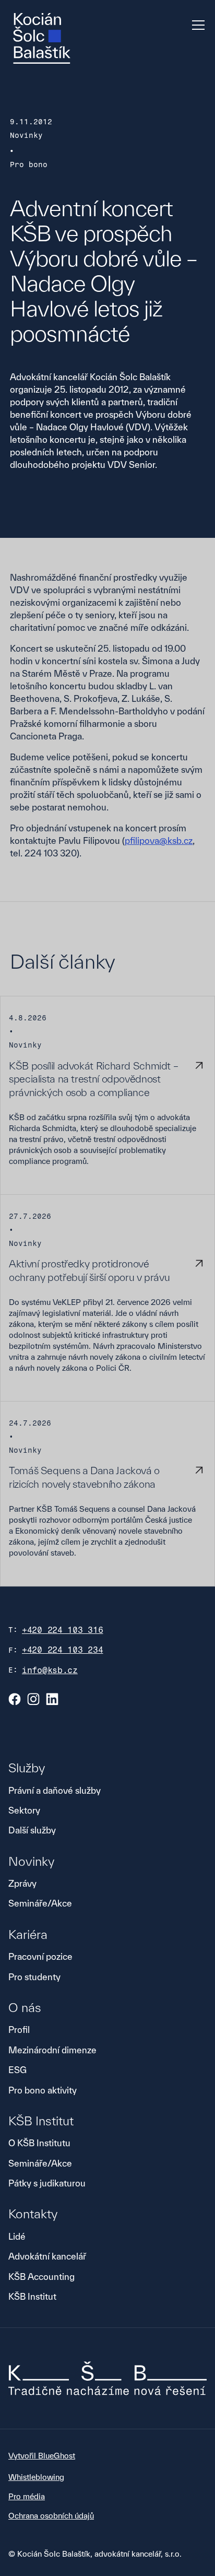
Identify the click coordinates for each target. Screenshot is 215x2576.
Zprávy (22, 1883)
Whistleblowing (36, 2477)
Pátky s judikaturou (47, 2183)
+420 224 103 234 (63, 1650)
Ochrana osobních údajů (51, 2516)
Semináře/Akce (40, 1903)
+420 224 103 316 (63, 1630)
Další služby (32, 1830)
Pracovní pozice (40, 1956)
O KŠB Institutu (39, 2143)
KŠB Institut (32, 2296)
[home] (42, 38)
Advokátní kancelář (47, 2256)
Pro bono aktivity (43, 2090)
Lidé (17, 2236)
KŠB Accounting (41, 2277)
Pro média (27, 2496)
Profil (19, 2030)
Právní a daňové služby (55, 1790)
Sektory (24, 1810)
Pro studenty (34, 1977)
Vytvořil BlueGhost (42, 2456)
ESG (17, 2070)
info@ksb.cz (50, 1670)
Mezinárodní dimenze (52, 2050)
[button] (196, 25)
